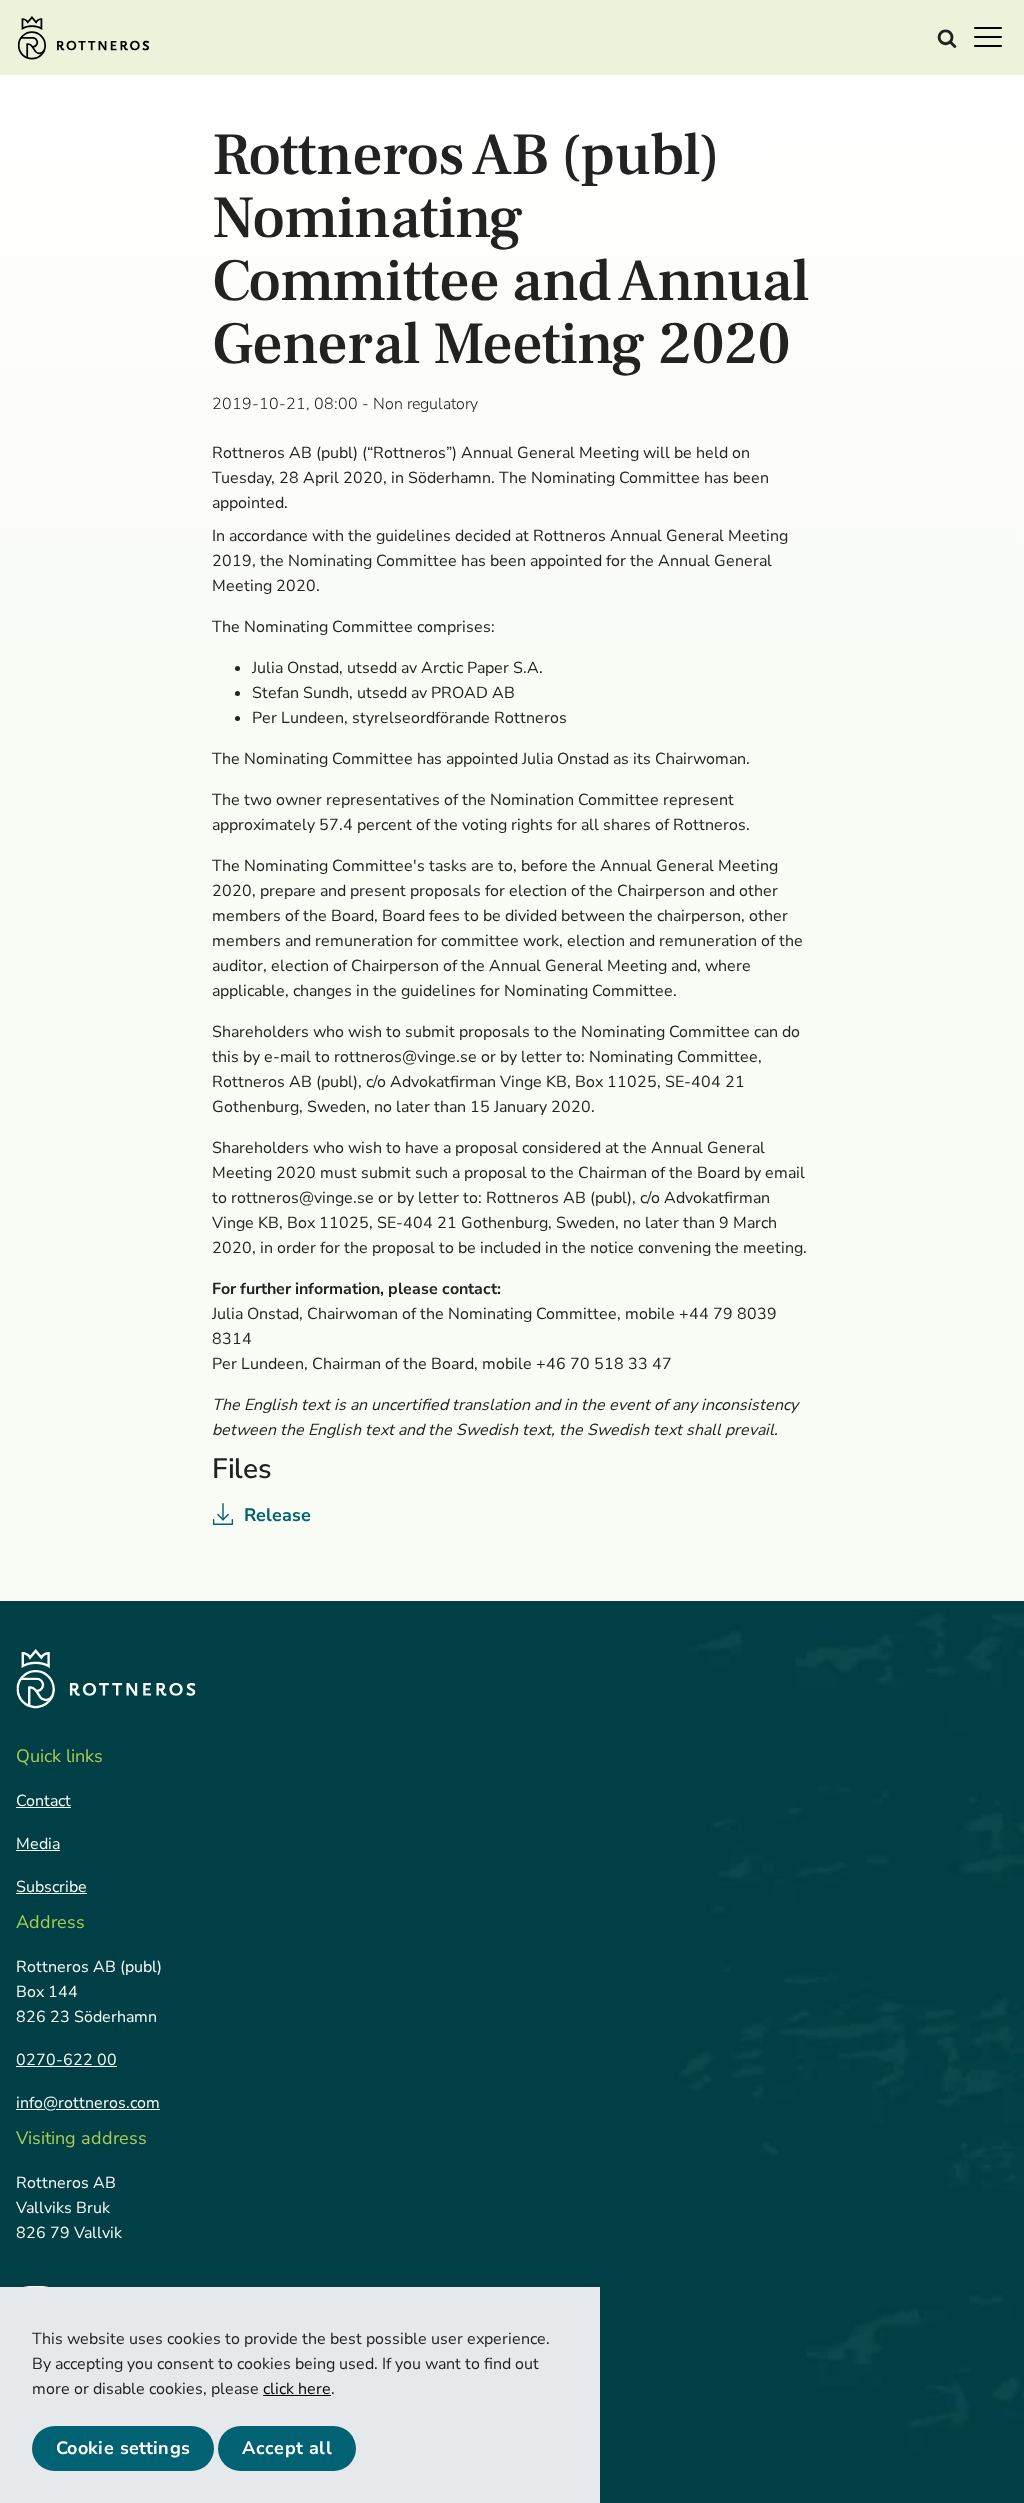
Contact (43, 1801)
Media (38, 1844)
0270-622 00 (66, 2060)
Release (277, 1515)
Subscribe (51, 1887)
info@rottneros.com (88, 2103)
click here (297, 2389)
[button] (994, 36)
